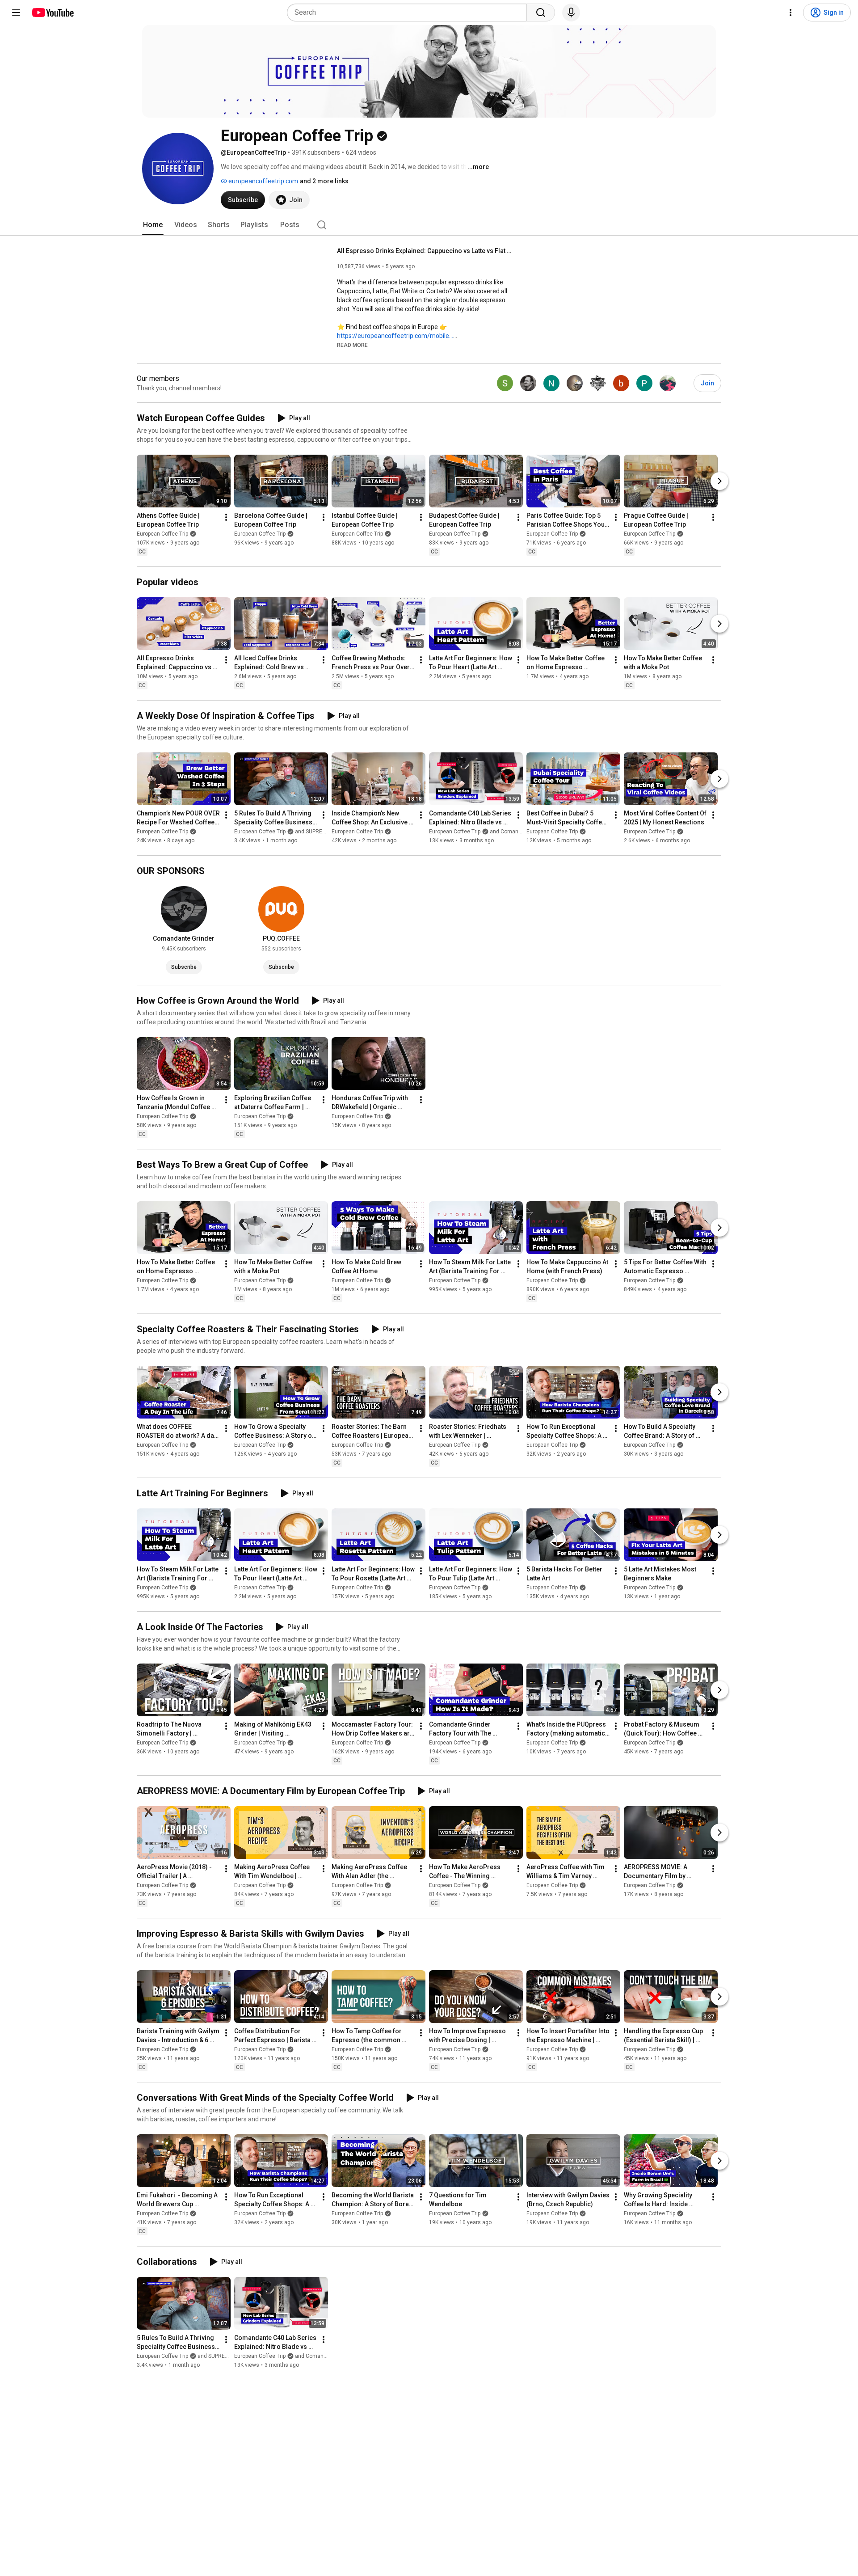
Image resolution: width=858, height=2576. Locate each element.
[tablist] (429, 225)
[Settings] (791, 13)
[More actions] (226, 517)
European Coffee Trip (162, 534)
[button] (352, 345)
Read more (352, 345)
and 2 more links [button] (324, 181)
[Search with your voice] (571, 13)
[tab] (153, 225)
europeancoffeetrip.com (263, 181)
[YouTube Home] (53, 13)
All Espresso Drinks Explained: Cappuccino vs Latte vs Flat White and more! (427, 251)
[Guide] (16, 13)
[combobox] (410, 13)
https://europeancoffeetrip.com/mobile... (395, 336)
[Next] (719, 481)
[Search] (541, 13)
